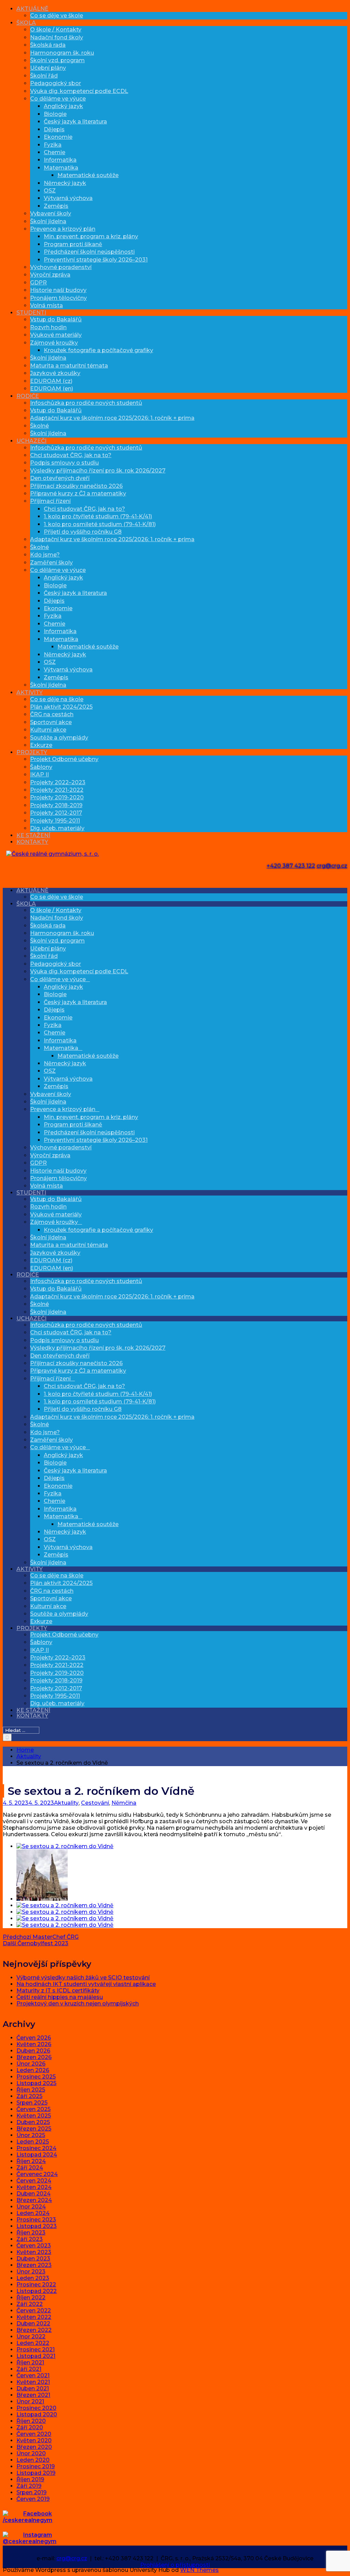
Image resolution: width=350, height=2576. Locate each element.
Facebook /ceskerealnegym (28, 2517)
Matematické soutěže (88, 175)
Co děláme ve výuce (58, 99)
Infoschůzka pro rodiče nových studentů (86, 403)
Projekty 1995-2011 (55, 821)
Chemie (55, 152)
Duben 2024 (33, 2194)
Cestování (95, 1803)
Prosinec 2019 (36, 2466)
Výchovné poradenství (61, 267)
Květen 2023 (34, 2252)
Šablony (41, 767)
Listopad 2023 (37, 2226)
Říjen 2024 (31, 2161)
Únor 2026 (31, 2064)
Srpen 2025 (32, 2103)
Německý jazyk (65, 183)
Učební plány (48, 68)
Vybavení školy (51, 213)
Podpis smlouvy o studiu (64, 463)
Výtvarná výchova (68, 198)
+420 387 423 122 (291, 866)
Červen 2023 (34, 2246)
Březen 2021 (33, 2395)
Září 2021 (29, 2369)
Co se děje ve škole (57, 16)
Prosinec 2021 (36, 2350)
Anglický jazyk (63, 106)
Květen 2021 (33, 2382)
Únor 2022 (31, 2337)
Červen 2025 (33, 2109)
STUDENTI (31, 313)
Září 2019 (29, 2486)
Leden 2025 (33, 2142)
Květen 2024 (34, 2187)
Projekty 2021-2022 (57, 790)
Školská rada (48, 45)
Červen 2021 (33, 2375)
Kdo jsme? (45, 555)
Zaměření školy (51, 563)
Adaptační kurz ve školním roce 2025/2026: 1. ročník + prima (112, 418)
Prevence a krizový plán (63, 229)
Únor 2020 (31, 2453)
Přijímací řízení (50, 501)
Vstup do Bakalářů (56, 319)
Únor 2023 (31, 2272)
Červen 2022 (34, 2311)
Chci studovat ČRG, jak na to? (71, 455)
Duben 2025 (33, 2122)
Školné (39, 426)
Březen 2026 (34, 2057)
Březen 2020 (34, 2447)
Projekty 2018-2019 (56, 805)
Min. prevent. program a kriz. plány (91, 236)
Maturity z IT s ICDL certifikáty (58, 1991)
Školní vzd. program (57, 60)
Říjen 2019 (30, 2479)
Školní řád (44, 76)
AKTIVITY (30, 692)
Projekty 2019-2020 (57, 797)
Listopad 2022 (37, 2291)
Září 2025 (29, 2096)
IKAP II (39, 775)
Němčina (124, 1803)
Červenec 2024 (37, 2174)
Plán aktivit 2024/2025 (61, 707)
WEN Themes (199, 2570)
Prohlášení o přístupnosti (175, 2565)
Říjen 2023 (31, 2233)
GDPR (38, 283)
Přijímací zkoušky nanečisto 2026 (76, 486)
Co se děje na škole (57, 699)
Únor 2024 (31, 2207)
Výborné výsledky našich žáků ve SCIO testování (83, 1978)
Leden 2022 (33, 2343)
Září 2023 (30, 2239)
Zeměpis (56, 206)
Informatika (60, 160)
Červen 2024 (34, 2181)
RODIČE (28, 396)
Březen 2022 (34, 2330)
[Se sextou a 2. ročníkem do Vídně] (65, 1846)
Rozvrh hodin (48, 327)
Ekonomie (58, 137)
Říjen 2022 (31, 2298)
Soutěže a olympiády (59, 738)
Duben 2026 (33, 2051)
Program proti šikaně (73, 244)
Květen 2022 (34, 2317)
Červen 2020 (34, 2434)
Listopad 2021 (36, 2356)
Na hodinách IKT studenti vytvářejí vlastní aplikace (86, 1984)
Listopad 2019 (36, 2473)
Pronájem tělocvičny (58, 298)
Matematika (61, 168)
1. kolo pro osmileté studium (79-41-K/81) (100, 524)
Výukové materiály (56, 335)
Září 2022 (30, 2304)
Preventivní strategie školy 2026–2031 (96, 260)
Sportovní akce (51, 722)
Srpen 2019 (31, 2492)
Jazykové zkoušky (55, 373)
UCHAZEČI (31, 441)
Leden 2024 (33, 2213)
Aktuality (66, 1803)
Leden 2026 (33, 2070)
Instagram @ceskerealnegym (30, 2538)
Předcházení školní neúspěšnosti (89, 252)
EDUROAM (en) (52, 389)
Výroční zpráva (50, 275)
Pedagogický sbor (56, 83)
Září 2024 (30, 2168)
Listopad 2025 (36, 2083)
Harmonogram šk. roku (62, 53)
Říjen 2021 (30, 2363)
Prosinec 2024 (36, 2148)
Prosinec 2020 (36, 2408)
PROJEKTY (32, 752)
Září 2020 (30, 2427)
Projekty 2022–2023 (58, 782)
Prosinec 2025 (36, 2077)
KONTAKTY (32, 842)
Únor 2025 (31, 2135)
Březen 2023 (34, 2265)
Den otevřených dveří (60, 478)
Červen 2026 (34, 2038)
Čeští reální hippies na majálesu (60, 1997)
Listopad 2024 (37, 2155)
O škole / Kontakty (56, 30)
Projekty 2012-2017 (56, 813)
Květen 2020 (34, 2440)
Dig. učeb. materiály (57, 828)
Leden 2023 (33, 2278)
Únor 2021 (30, 2401)
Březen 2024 (34, 2200)
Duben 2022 (33, 2324)
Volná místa (46, 305)
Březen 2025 (34, 2129)
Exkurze (41, 745)
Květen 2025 (34, 2116)
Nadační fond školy (57, 37)
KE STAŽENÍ (33, 835)
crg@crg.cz (332, 866)
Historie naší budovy (58, 290)
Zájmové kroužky (54, 343)
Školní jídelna (48, 221)
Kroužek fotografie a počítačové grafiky (98, 350)
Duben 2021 (33, 2388)
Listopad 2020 (37, 2414)
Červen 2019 (33, 2499)
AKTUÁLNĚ (32, 9)
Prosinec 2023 (36, 2220)
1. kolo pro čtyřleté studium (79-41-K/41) (98, 516)
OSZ (50, 191)
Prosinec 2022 (36, 2285)
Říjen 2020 (31, 2421)
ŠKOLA (26, 23)
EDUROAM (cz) (51, 381)
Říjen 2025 (31, 2090)
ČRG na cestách (52, 714)
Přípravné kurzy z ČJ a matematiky (78, 493)
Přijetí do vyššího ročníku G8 (83, 532)
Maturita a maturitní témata (69, 366)
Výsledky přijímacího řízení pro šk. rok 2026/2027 (98, 471)
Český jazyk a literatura (75, 122)
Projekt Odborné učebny (64, 759)
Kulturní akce (48, 730)
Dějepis (54, 129)
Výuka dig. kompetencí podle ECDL (79, 91)
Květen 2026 (34, 2044)
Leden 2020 (33, 2460)
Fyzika (53, 145)
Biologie (55, 114)
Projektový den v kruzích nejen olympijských (78, 2004)
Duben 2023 (33, 2259)
